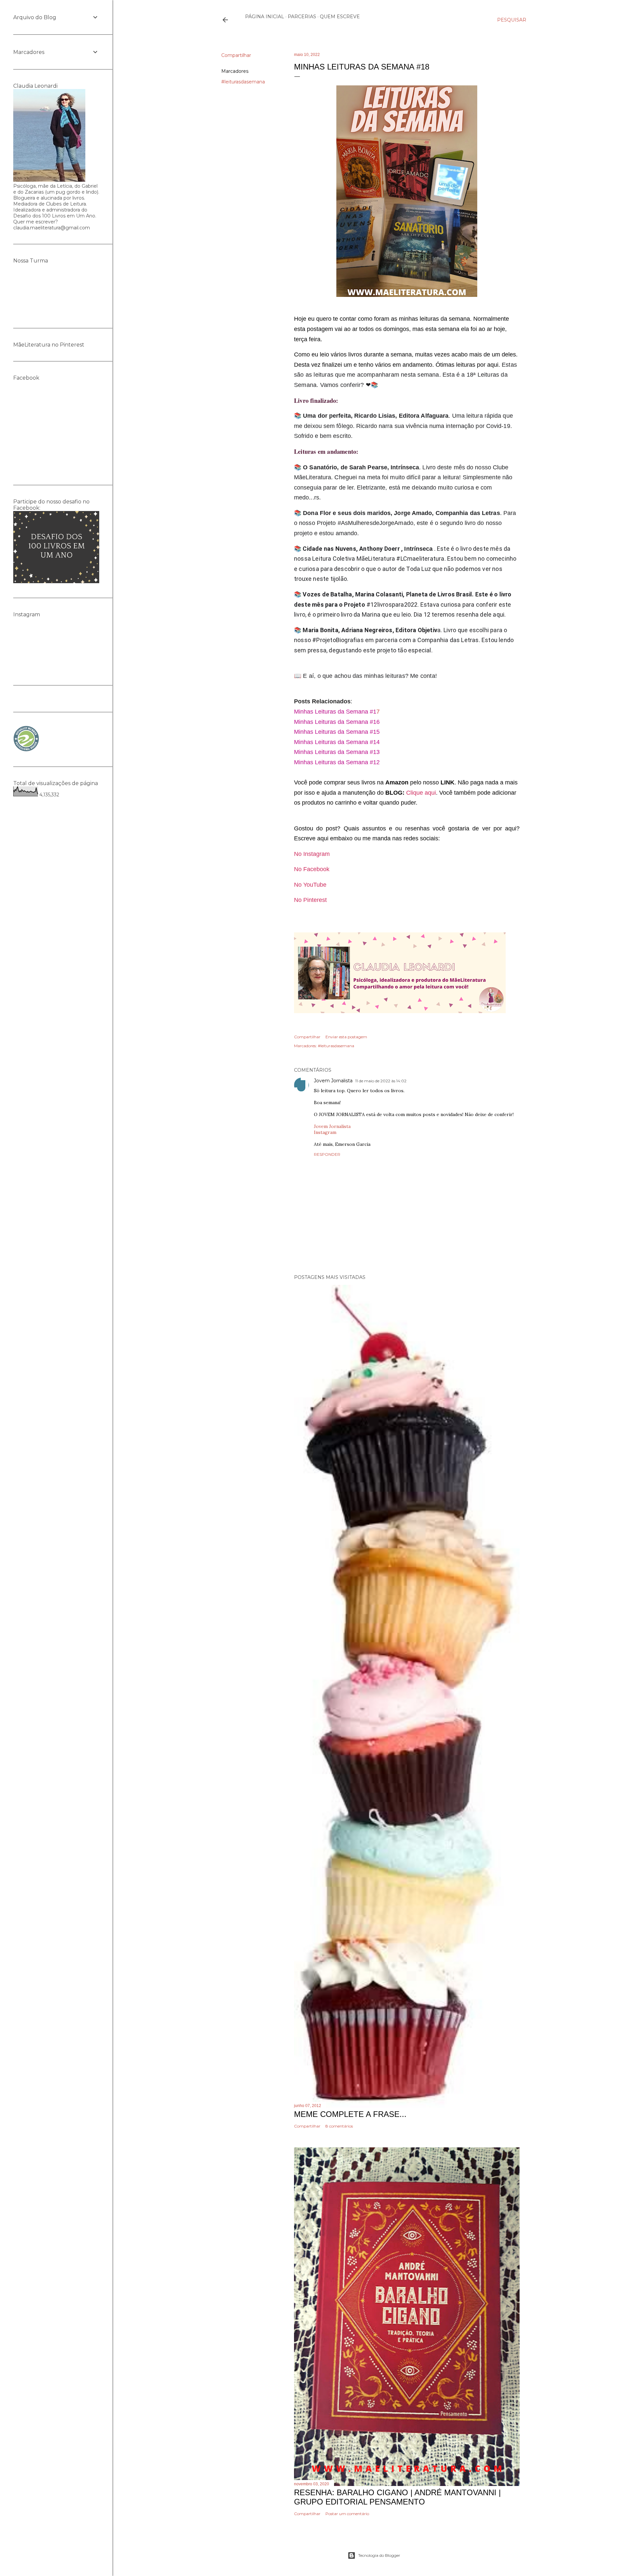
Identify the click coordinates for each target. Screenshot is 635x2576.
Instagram (325, 1132)
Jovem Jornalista (333, 1081)
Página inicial (265, 17)
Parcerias (302, 17)
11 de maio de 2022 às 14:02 (381, 1081)
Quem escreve (340, 17)
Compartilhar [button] (236, 55)
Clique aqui (421, 793)
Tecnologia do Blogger (379, 2555)
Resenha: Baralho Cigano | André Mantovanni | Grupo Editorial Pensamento (397, 2497)
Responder (327, 1154)
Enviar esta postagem (346, 1037)
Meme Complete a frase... (350, 2114)
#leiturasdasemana (243, 82)
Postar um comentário (347, 2514)
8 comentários (339, 2126)
